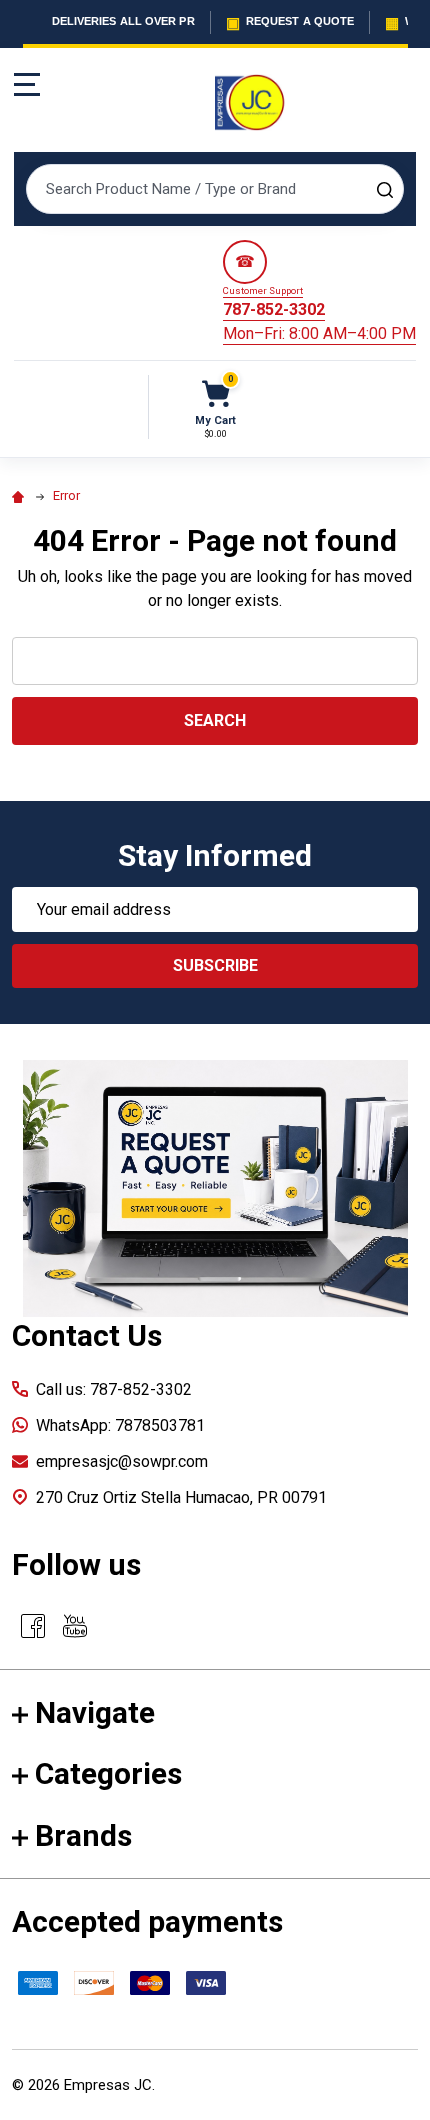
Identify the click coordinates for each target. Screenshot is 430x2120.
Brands (83, 1835)
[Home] (21, 495)
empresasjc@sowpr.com (122, 1461)
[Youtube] (75, 1626)
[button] (215, 1188)
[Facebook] (33, 1626)
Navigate (95, 1712)
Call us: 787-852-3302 (114, 1389)
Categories (108, 1773)
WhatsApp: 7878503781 (120, 1425)
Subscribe (215, 965)
